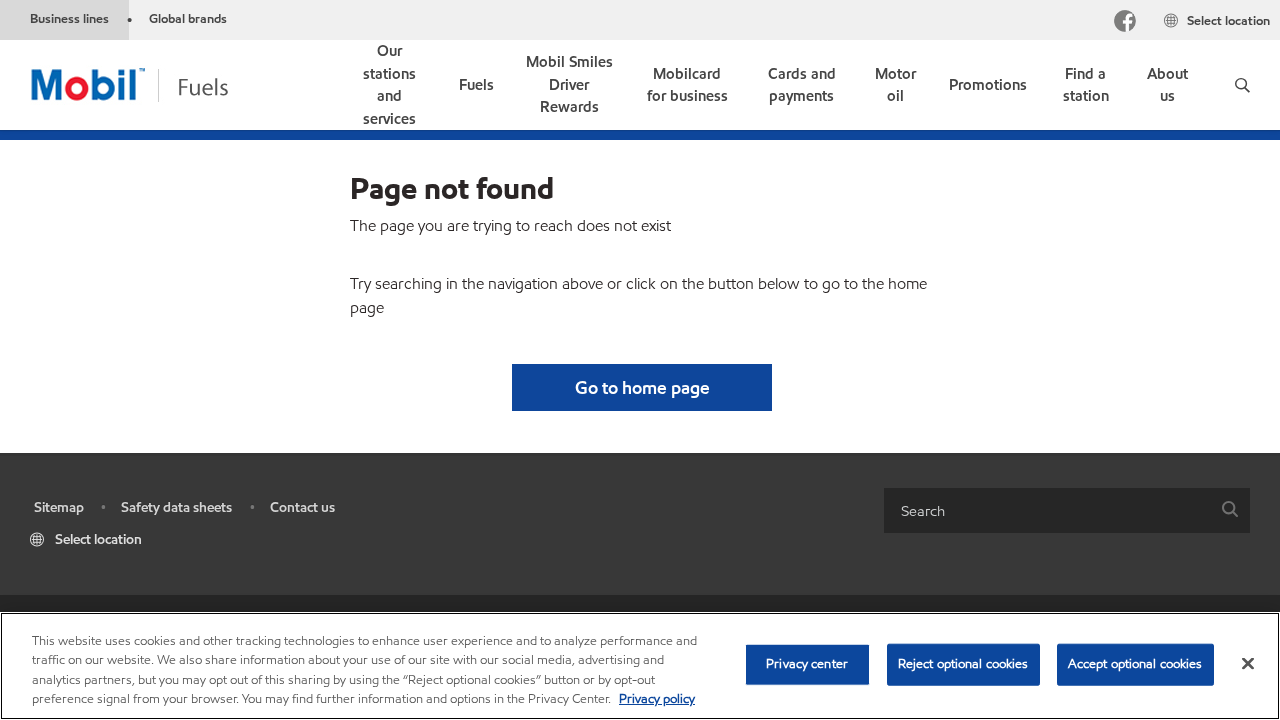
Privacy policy (657, 699)
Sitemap (59, 507)
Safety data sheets (176, 507)
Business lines (69, 19)
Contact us (302, 507)
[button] (1242, 85)
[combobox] (1067, 510)
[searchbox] (1047, 510)
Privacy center (807, 664)
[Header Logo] (161, 83)
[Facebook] (1125, 23)
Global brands (188, 19)
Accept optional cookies (1135, 664)
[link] (389, 85)
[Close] (1248, 663)
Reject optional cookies (963, 664)
